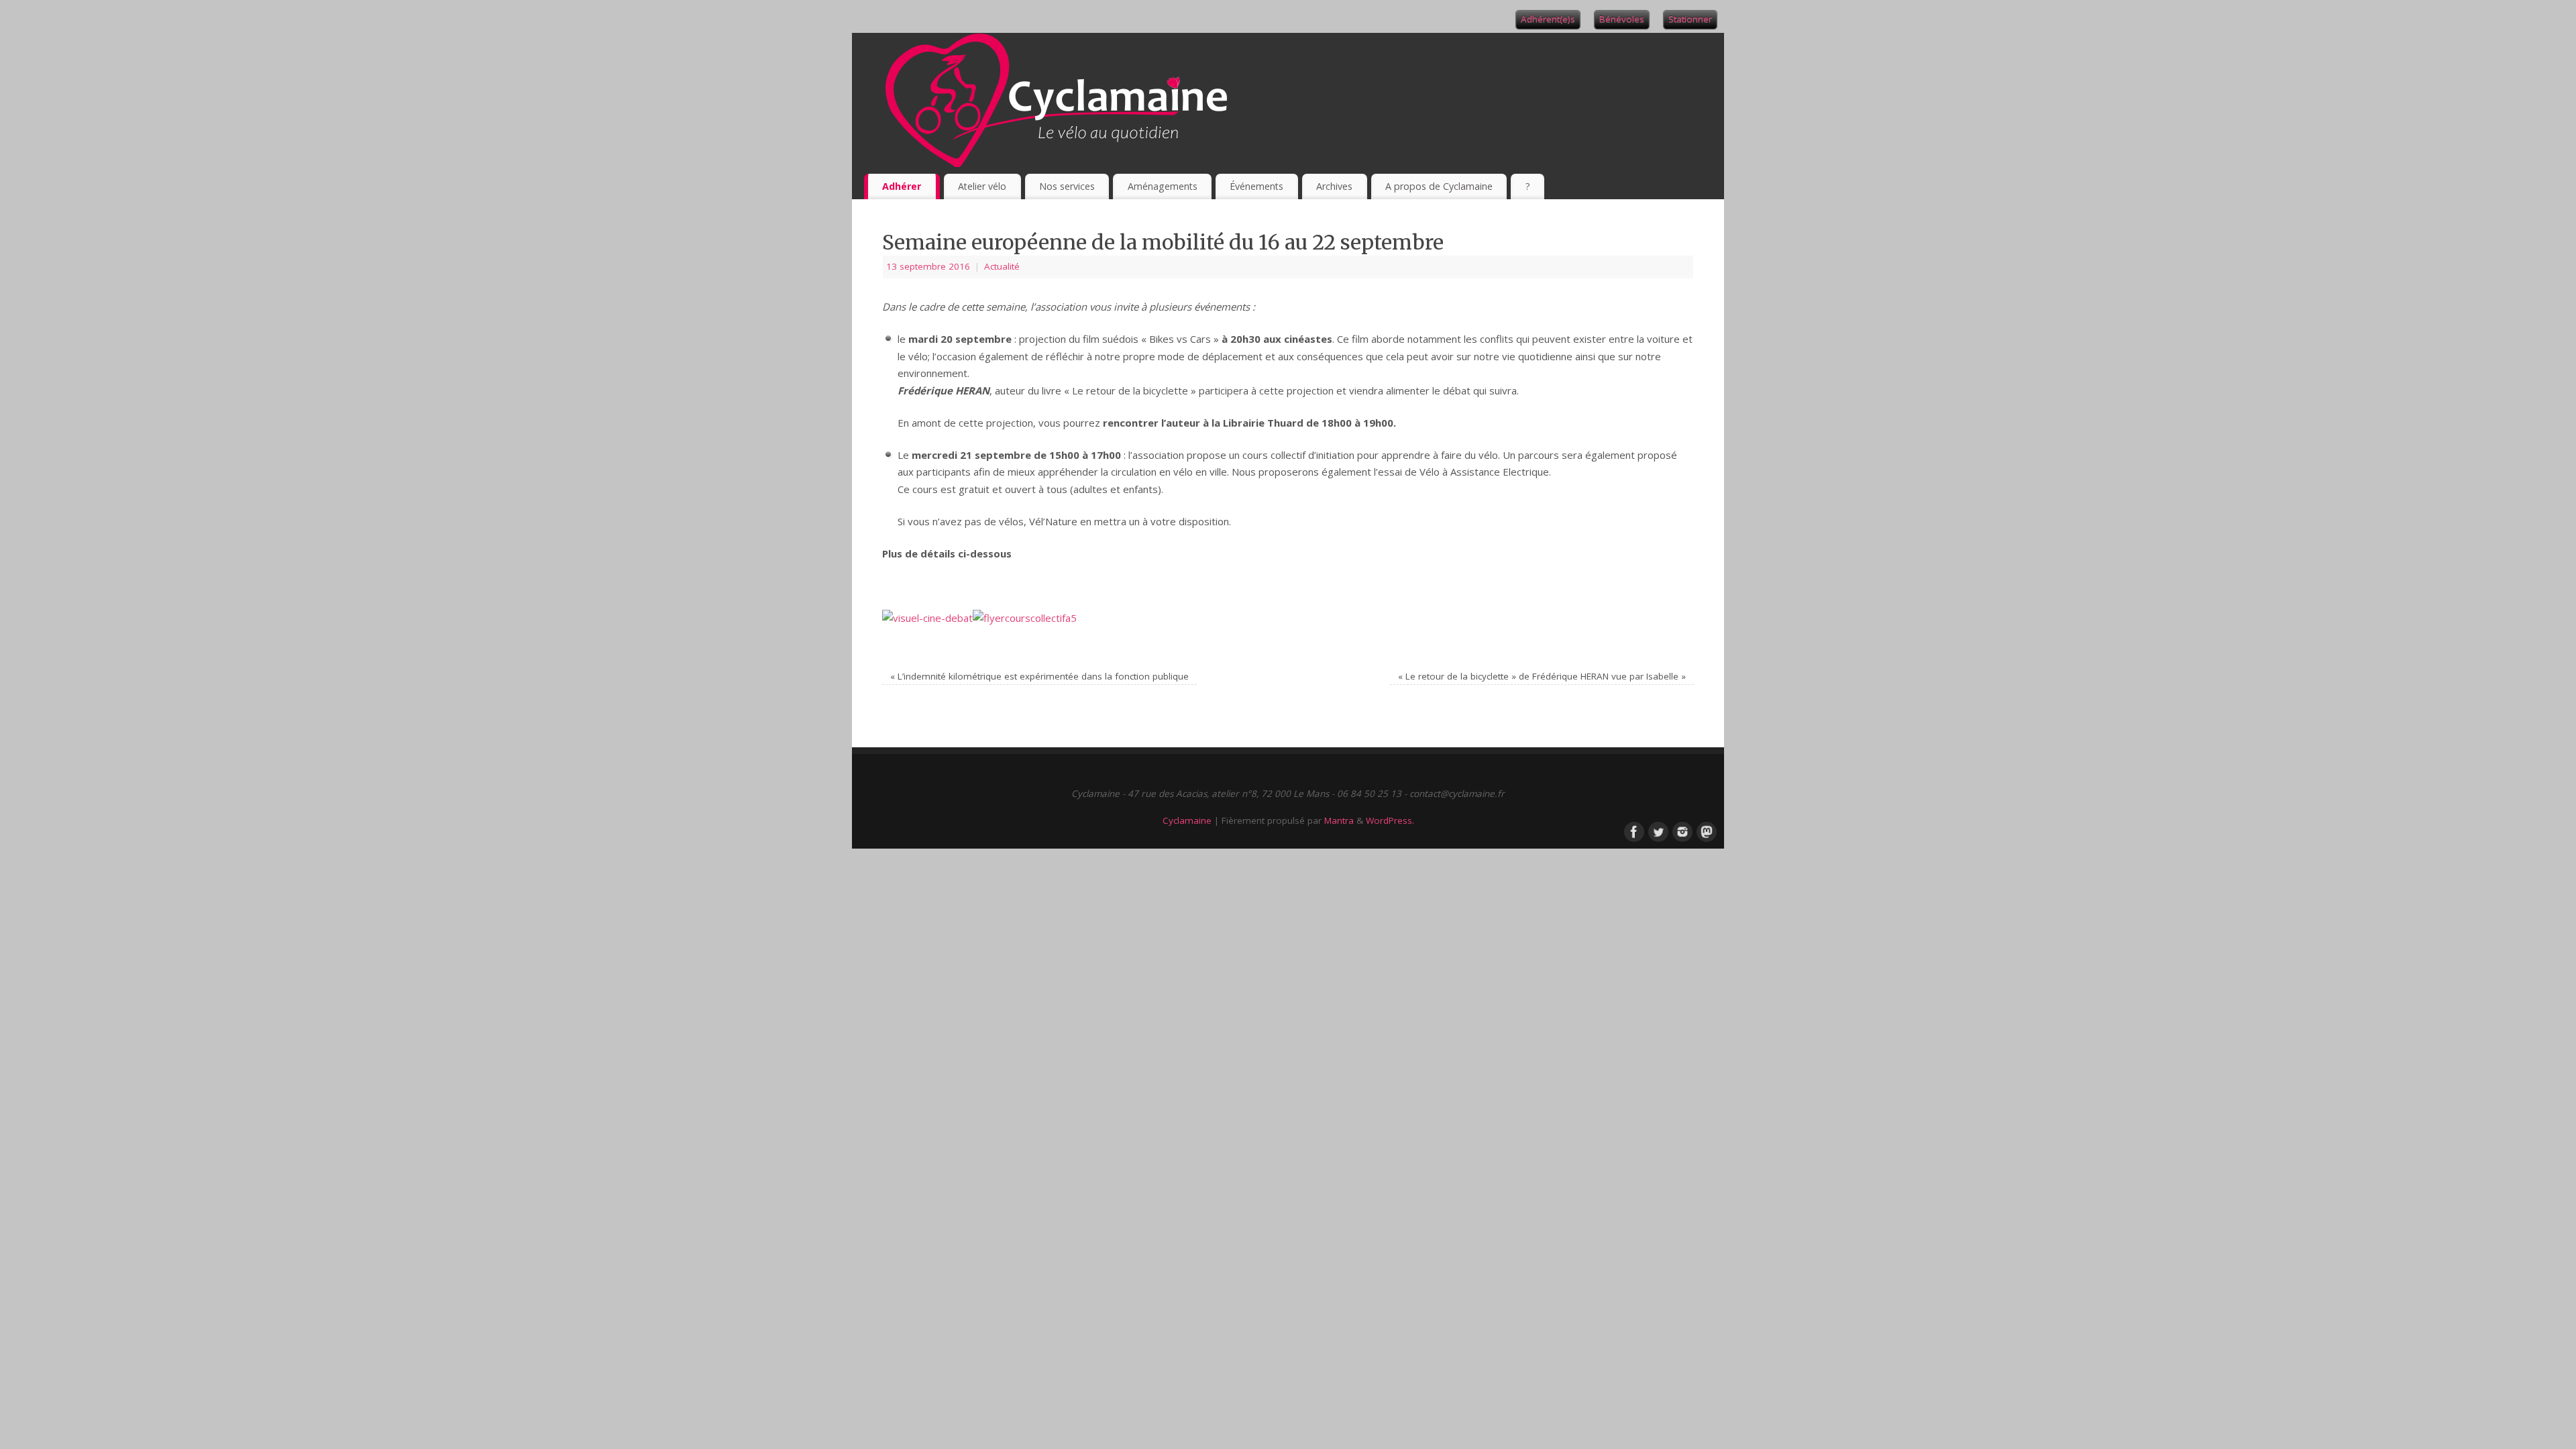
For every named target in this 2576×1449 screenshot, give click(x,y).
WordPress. (1390, 820)
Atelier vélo (982, 186)
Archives (1334, 186)
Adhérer (902, 186)
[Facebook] (1633, 830)
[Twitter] (1657, 830)
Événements (1256, 186)
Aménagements (1163, 186)
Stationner (1690, 19)
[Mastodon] (1705, 830)
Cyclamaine (1187, 820)
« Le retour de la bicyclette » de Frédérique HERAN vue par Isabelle (1542, 676)
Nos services (1067, 186)
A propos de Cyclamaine (1439, 186)
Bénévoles (1622, 19)
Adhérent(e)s (1548, 19)
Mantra (1339, 820)
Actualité (1002, 266)
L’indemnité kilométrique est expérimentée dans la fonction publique (1039, 676)
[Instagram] (1681, 830)
